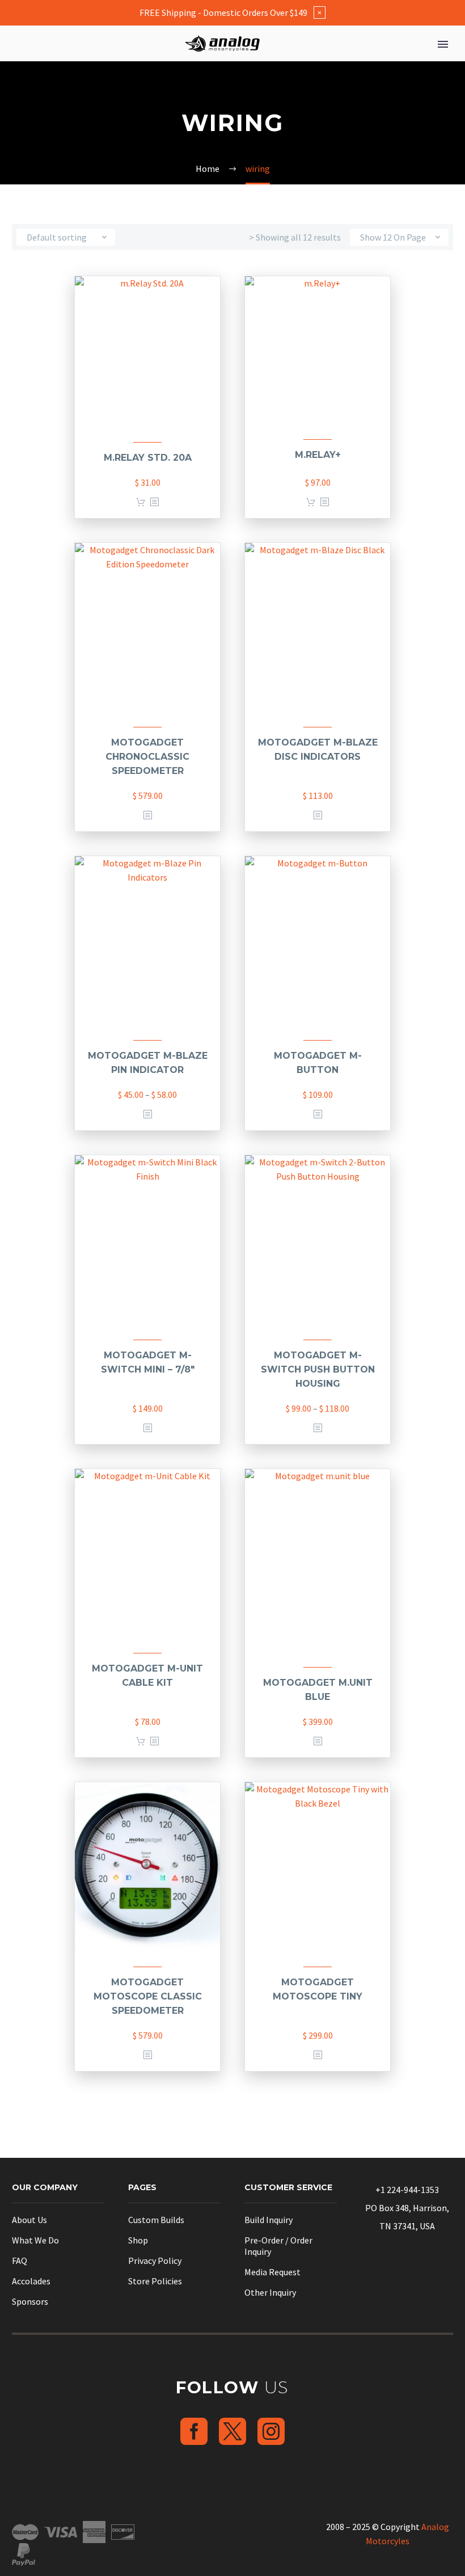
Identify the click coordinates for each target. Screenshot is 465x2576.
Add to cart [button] (141, 502)
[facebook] (194, 2431)
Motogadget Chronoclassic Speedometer (147, 757)
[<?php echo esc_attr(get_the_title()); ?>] (154, 502)
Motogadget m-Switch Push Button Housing (318, 1369)
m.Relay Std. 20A (148, 458)
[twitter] (232, 2431)
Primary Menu (443, 44)
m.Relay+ (318, 455)
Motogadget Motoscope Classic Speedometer (148, 1996)
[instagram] (271, 2431)
